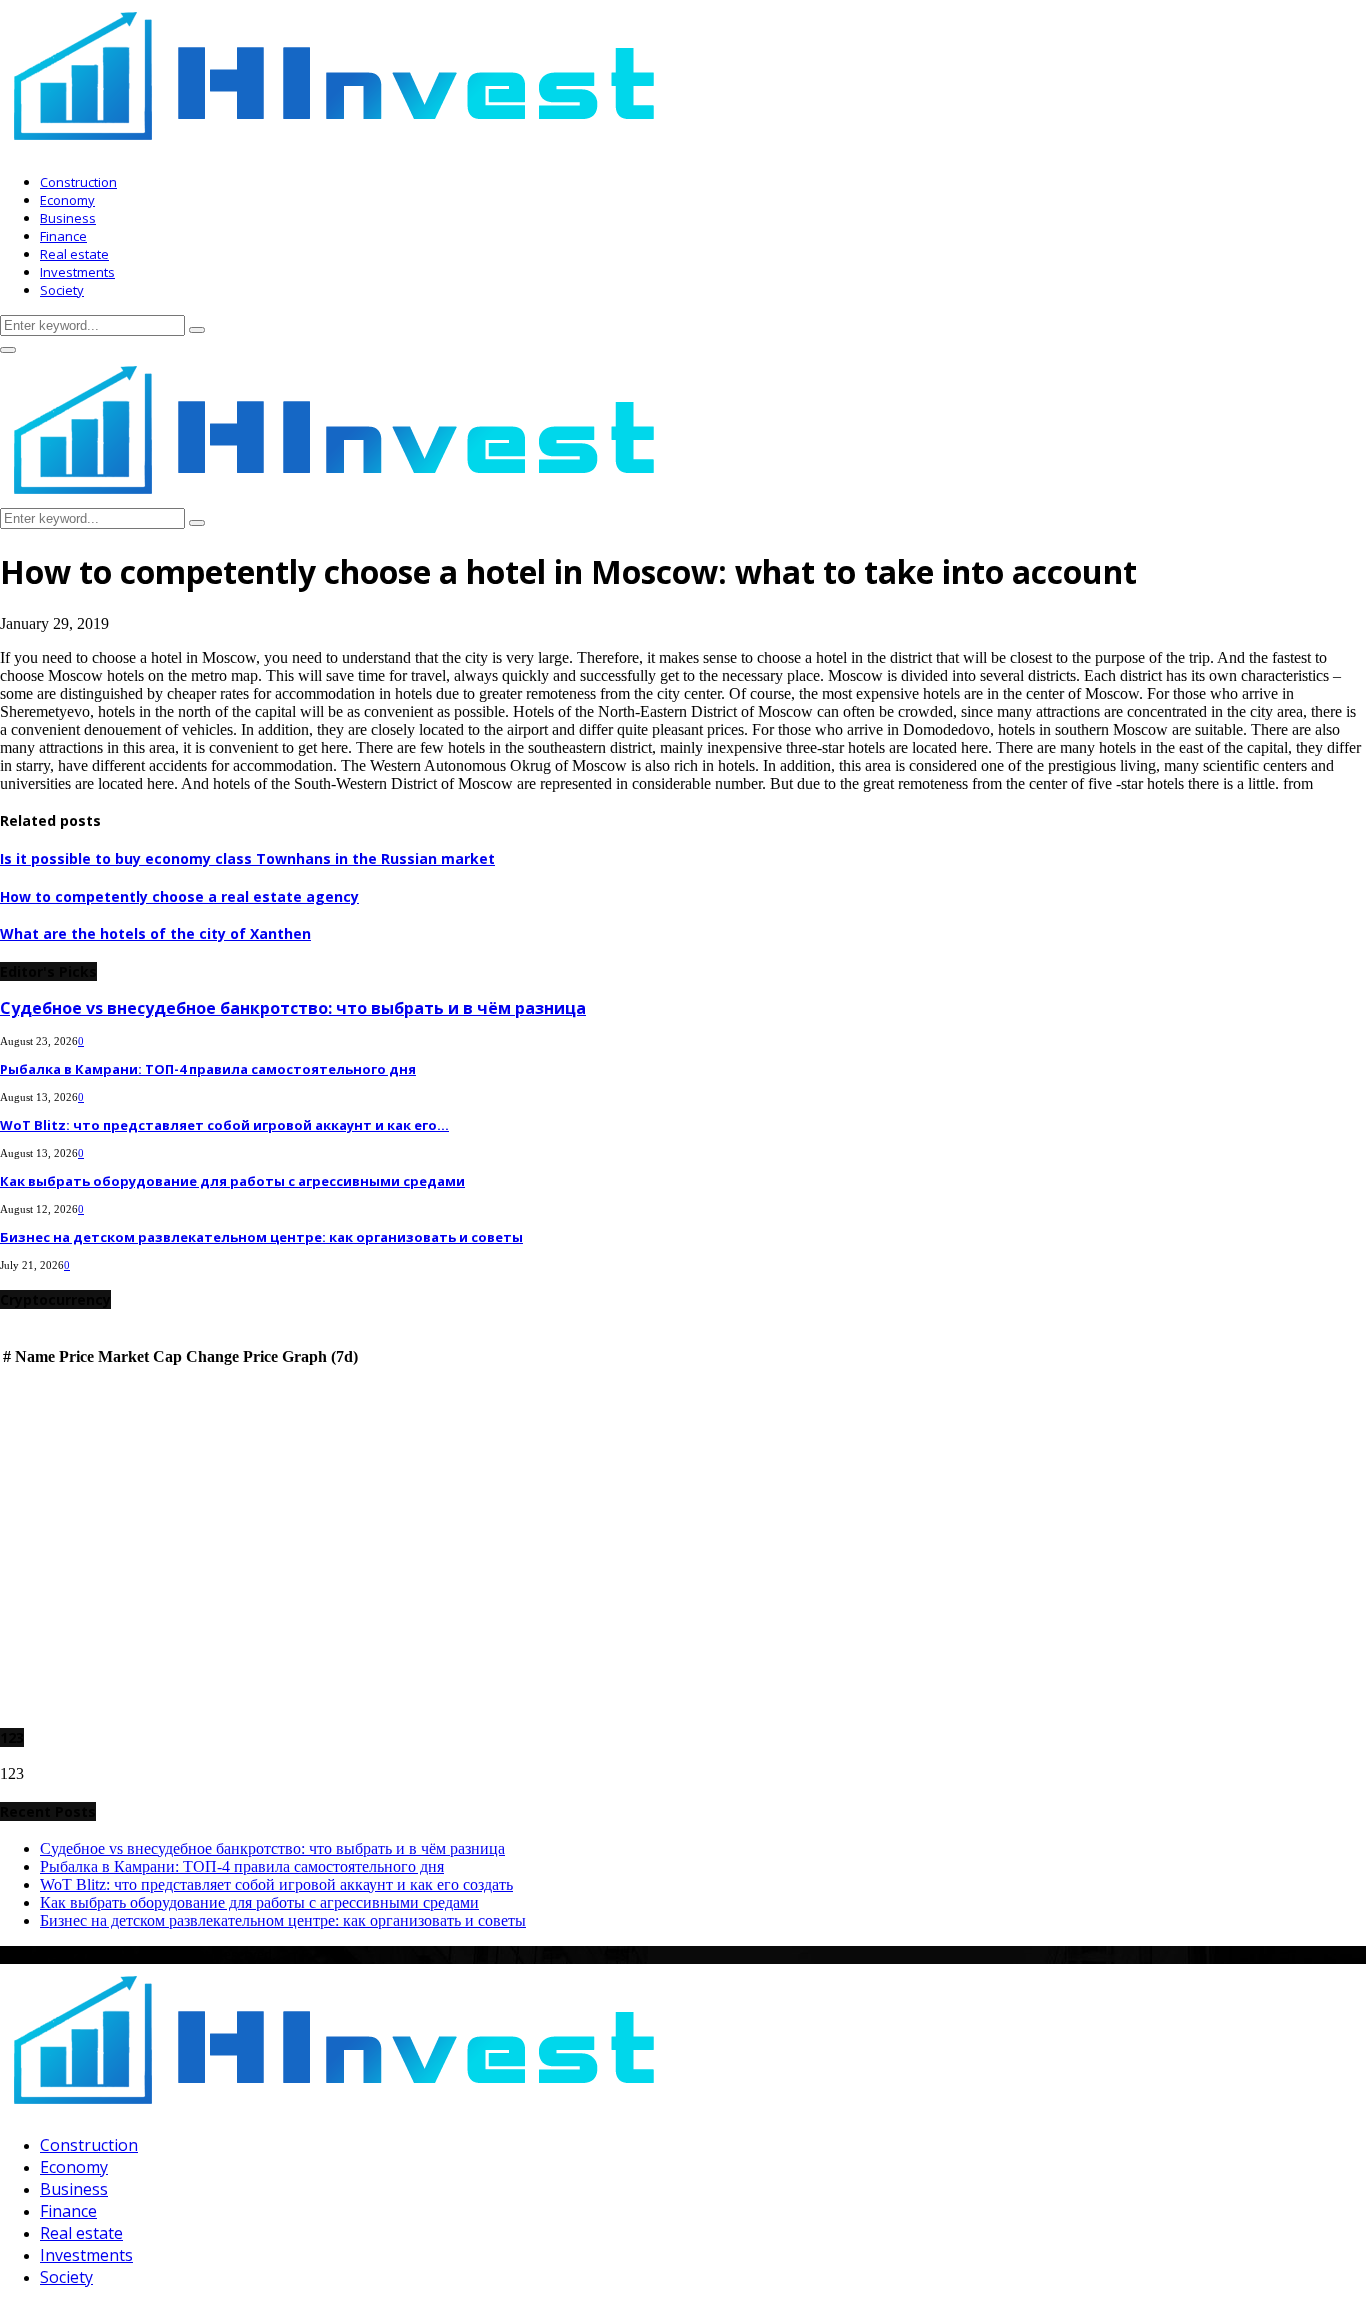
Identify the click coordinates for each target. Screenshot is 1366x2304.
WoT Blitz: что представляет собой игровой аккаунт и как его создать (276, 1884)
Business (68, 218)
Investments (77, 272)
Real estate (74, 254)
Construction (78, 182)
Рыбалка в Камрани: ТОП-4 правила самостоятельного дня (208, 1069)
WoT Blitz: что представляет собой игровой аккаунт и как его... (224, 1125)
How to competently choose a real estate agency (179, 896)
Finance (63, 236)
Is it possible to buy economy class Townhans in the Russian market (247, 858)
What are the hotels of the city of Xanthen (155, 933)
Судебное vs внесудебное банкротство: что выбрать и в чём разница (293, 1008)
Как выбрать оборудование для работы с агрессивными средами (232, 1181)
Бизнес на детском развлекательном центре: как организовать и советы (261, 1237)
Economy (67, 200)
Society (62, 290)
